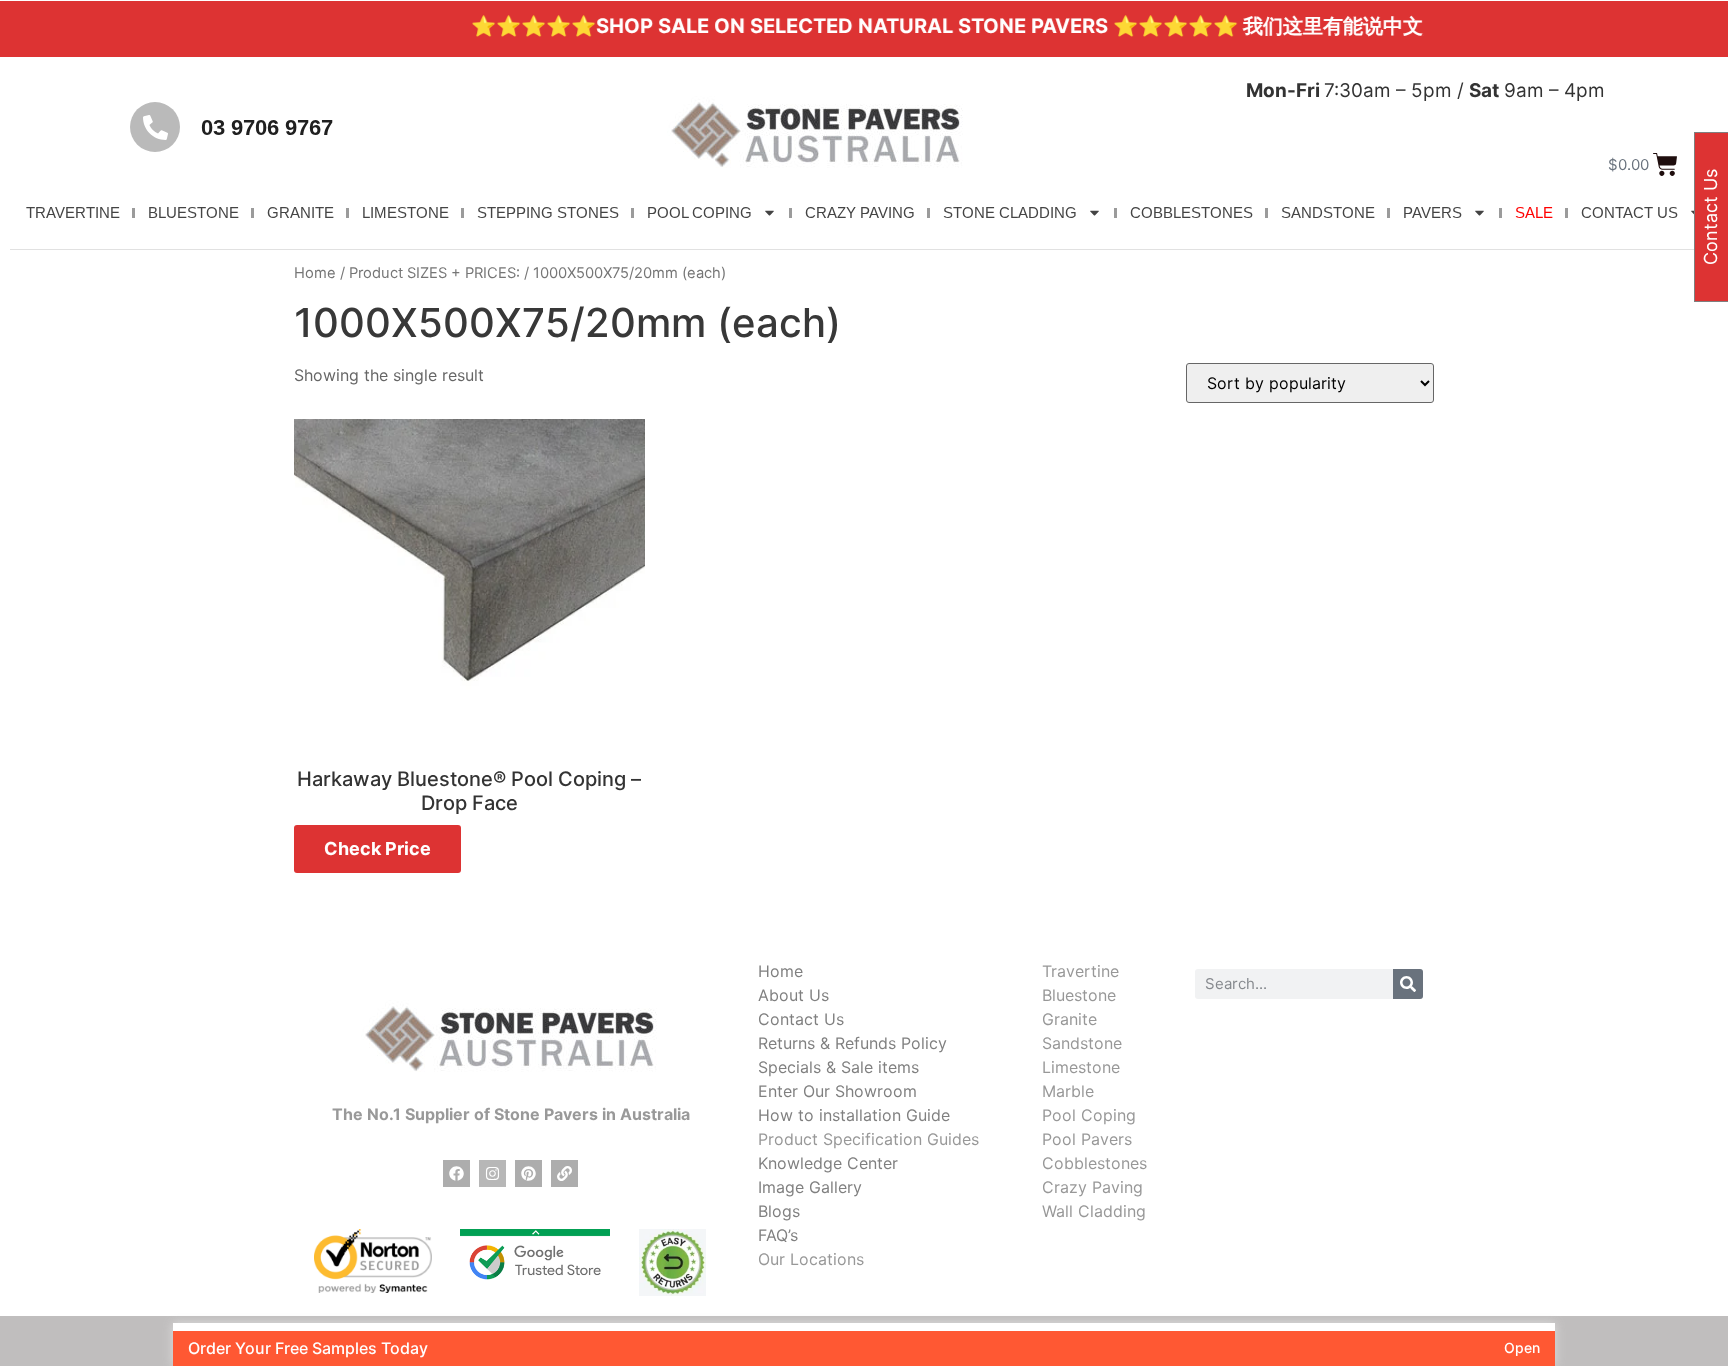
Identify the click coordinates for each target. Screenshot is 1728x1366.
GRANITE (300, 212)
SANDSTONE (1328, 212)
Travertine (1080, 971)
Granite (1069, 1019)
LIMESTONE (405, 212)
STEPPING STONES (548, 212)
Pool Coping (1089, 1115)
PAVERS (1432, 212)
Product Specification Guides (868, 1139)
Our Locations (811, 1259)
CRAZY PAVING (860, 212)
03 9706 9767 (267, 127)
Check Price (377, 848)
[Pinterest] (528, 1173)
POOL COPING (699, 212)
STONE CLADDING (1010, 212)
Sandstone (1082, 1043)
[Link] (564, 1173)
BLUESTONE (193, 212)
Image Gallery (810, 1187)
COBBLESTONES (1191, 212)
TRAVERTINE (73, 212)
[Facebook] (456, 1173)
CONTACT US (1629, 212)
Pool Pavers (1087, 1139)
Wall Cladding (1094, 1211)
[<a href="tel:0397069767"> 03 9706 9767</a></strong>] (155, 127)
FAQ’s (778, 1235)
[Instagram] (492, 1173)
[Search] (1408, 984)
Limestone (1081, 1067)
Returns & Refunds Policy (852, 1043)
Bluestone (1079, 995)
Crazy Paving (1092, 1187)
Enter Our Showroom (837, 1091)
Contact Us (801, 1019)
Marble (1068, 1091)
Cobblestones (1094, 1163)
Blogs (779, 1211)
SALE (1534, 212)
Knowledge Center (828, 1163)
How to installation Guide (854, 1115)
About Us (793, 995)
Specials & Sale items (838, 1067)
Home (315, 273)
